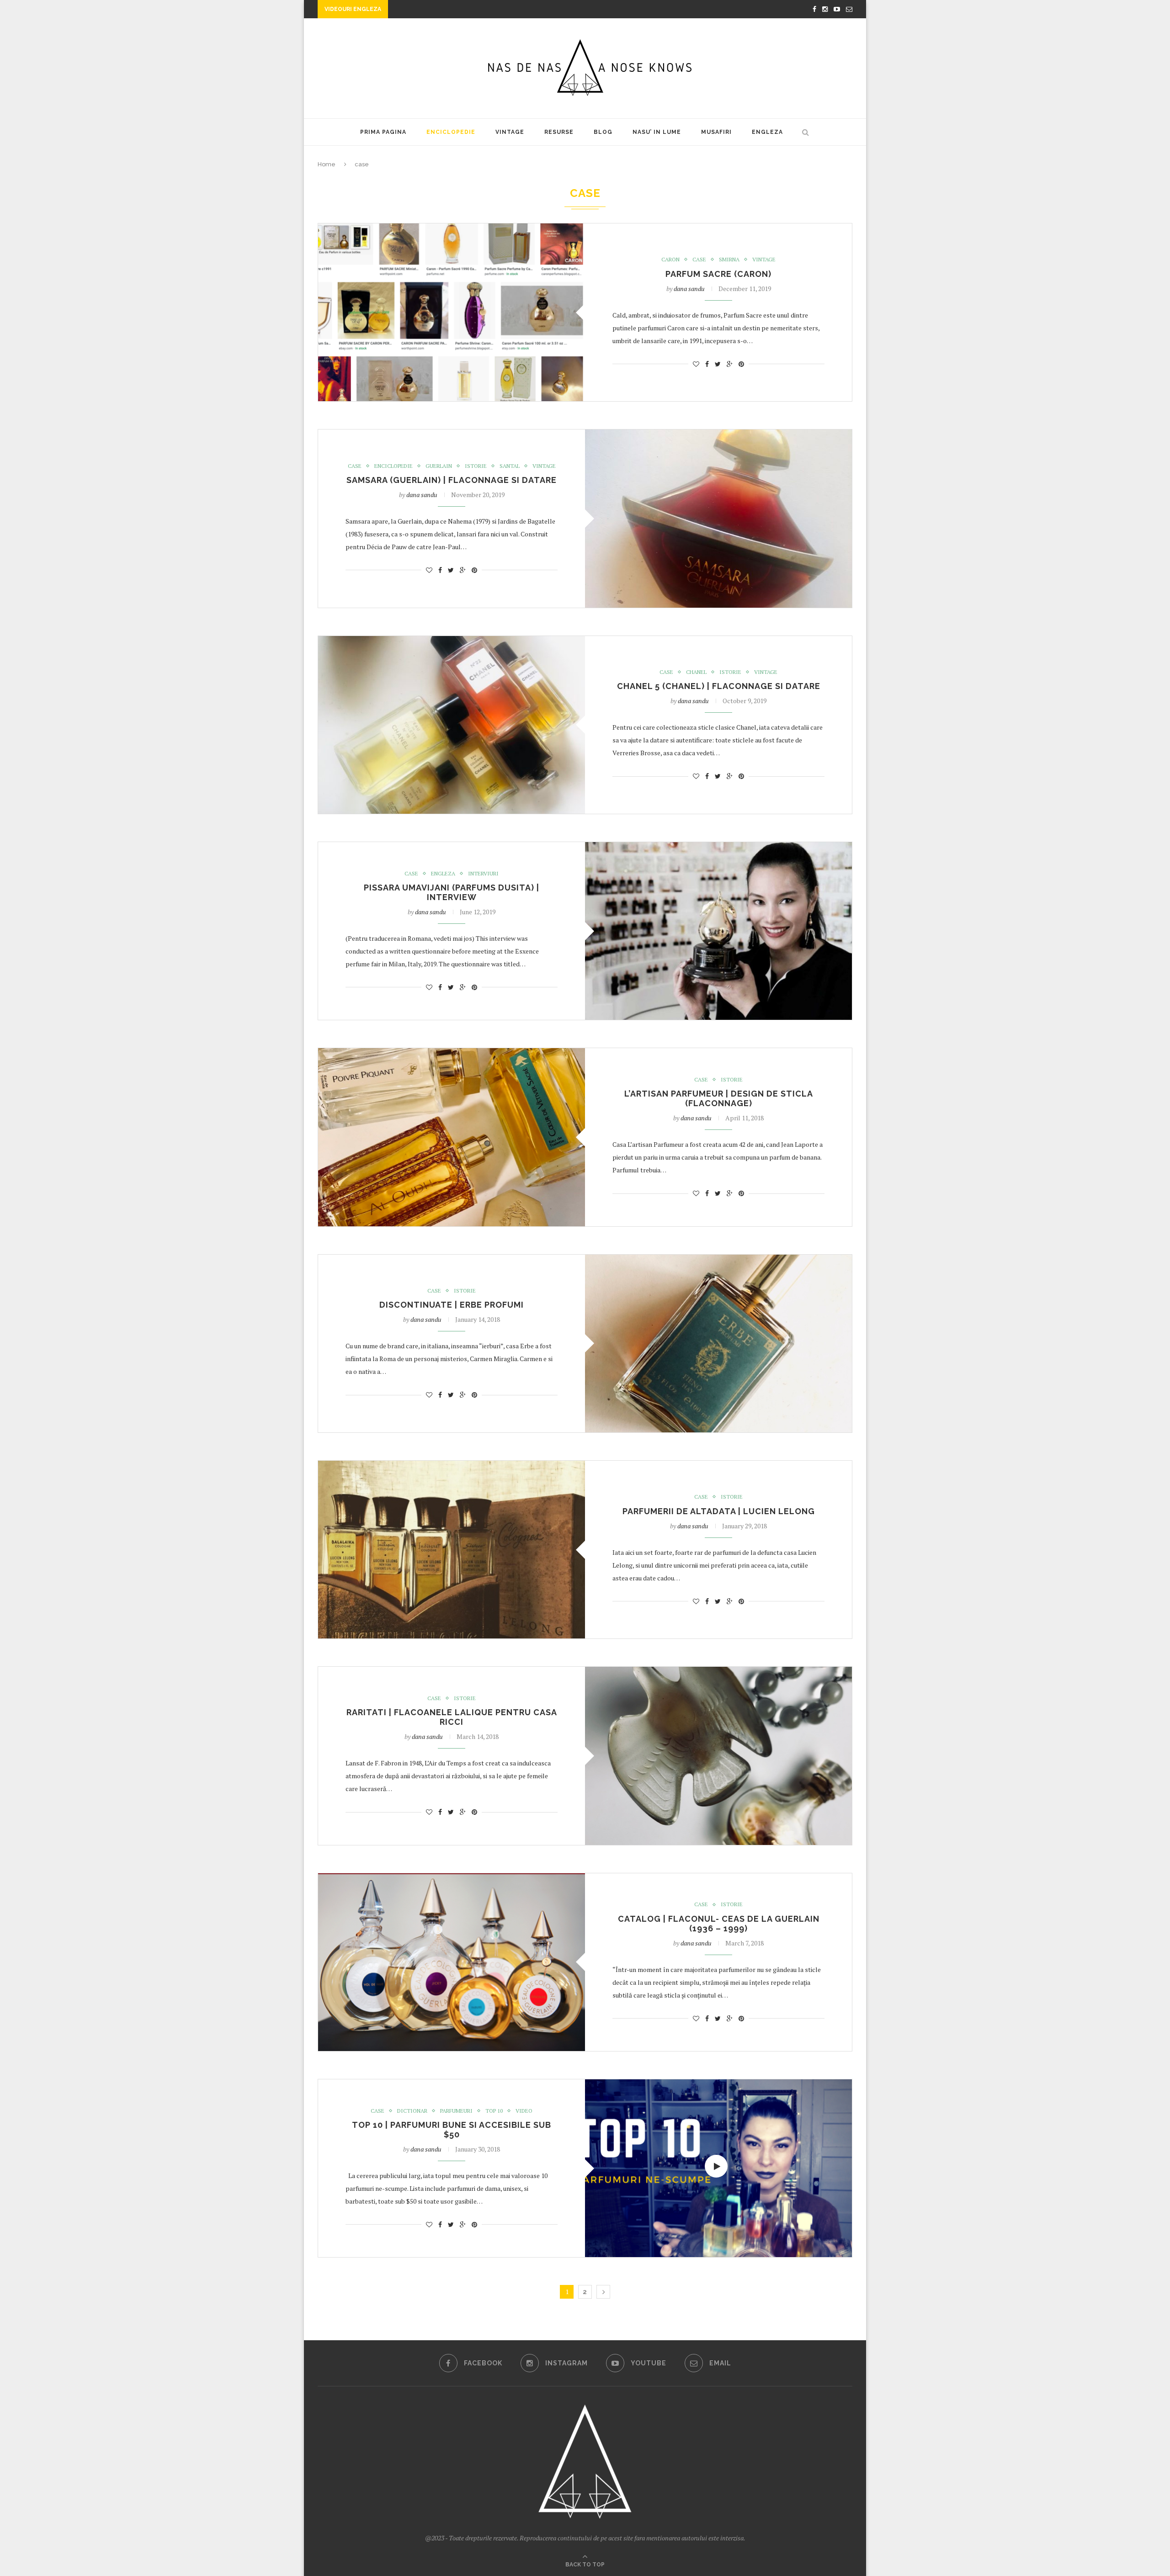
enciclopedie (451, 132)
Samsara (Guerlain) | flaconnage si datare (452, 480)
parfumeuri (456, 2111)
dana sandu (689, 289)
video (524, 2111)
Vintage (510, 132)
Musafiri (716, 132)
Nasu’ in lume (657, 132)
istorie (476, 466)
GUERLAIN (439, 466)
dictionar (412, 2111)
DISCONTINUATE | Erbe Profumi (452, 1305)
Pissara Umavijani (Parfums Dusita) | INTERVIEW (452, 892)
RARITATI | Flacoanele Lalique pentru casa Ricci (452, 1717)
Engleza (443, 874)
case (699, 260)
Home (327, 164)
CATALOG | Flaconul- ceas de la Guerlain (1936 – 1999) (719, 1924)
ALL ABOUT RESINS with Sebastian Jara (457, 10)
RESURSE (559, 132)
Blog (603, 132)
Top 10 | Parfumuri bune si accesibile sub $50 (452, 2130)
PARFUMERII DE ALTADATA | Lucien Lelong (719, 1511)
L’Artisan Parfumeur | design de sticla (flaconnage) (719, 1098)
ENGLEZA (767, 132)
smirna (729, 260)
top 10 (494, 2111)
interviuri (483, 874)
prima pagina (383, 132)
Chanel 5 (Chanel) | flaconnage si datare (719, 686)
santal (510, 466)
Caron (670, 260)
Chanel (696, 672)
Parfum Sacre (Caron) (718, 274)
